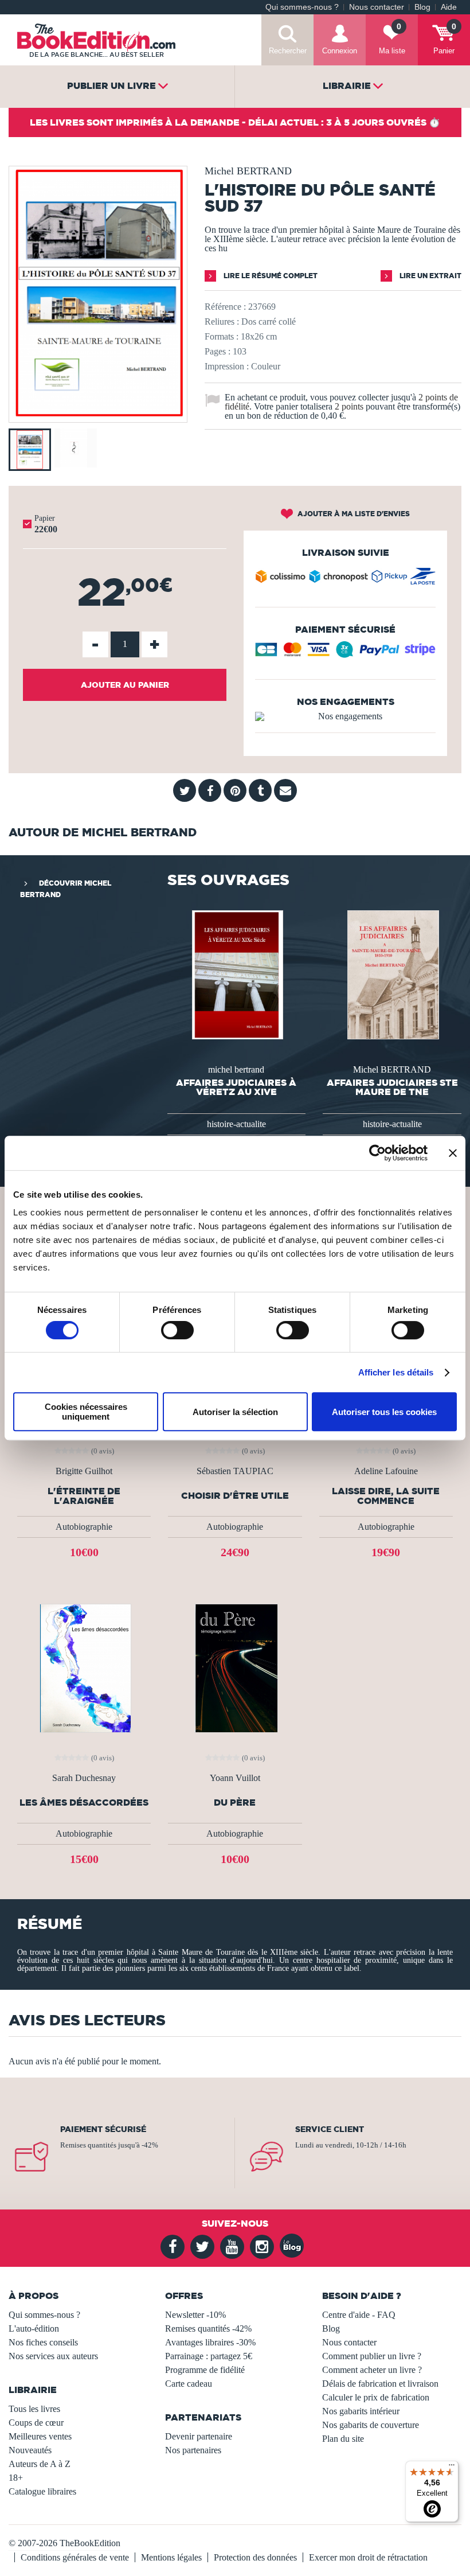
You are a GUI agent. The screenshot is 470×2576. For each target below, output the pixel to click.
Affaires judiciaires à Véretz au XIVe (236, 1087)
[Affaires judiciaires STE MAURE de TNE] (392, 974)
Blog (422, 7)
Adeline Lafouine (386, 1471)
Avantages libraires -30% (210, 2342)
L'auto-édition (34, 2328)
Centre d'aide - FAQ (359, 2315)
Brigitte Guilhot (84, 1471)
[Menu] (452, 2468)
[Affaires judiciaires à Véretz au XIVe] (237, 974)
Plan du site (343, 2439)
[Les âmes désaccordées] (84, 1668)
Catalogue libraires (42, 2491)
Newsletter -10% (195, 2315)
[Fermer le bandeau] (453, 1153)
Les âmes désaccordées (84, 1803)
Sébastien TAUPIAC (235, 1471)
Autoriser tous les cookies (384, 1412)
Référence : (225, 307)
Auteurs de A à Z (40, 2464)
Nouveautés (30, 2450)
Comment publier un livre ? (372, 2356)
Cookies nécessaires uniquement (86, 1412)
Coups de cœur (36, 2423)
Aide (449, 7)
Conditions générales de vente (75, 2557)
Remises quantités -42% (208, 2328)
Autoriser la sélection (235, 1412)
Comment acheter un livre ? (372, 2370)
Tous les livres (34, 2409)
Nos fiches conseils (43, 2342)
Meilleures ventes (40, 2436)
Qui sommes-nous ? (302, 7)
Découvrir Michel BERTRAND (66, 889)
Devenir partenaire (199, 2436)
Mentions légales (171, 2557)
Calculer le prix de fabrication (376, 2397)
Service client (330, 2129)
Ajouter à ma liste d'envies (353, 514)
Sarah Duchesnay (84, 1778)
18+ (16, 2478)
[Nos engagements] (345, 716)
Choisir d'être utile (235, 1496)
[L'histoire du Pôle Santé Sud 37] (98, 414)
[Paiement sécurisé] (345, 654)
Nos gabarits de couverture (371, 2425)
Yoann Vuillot (235, 1778)
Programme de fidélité (205, 2370)
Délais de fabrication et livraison (380, 2384)
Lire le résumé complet (270, 276)
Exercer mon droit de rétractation (368, 2557)
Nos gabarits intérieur (361, 2411)
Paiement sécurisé (103, 2129)
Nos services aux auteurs (53, 2356)
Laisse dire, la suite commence (386, 1496)
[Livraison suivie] (345, 579)
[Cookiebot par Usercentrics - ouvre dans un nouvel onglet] (377, 1153)
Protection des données (255, 2557)
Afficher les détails (396, 1372)
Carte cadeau (189, 2384)
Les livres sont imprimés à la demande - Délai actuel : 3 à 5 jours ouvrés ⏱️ (235, 122)
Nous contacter (377, 7)
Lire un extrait (430, 276)
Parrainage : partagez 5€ (209, 2356)
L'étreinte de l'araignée (84, 1496)
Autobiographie (84, 1527)
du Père (235, 1803)
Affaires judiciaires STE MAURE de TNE (392, 1087)
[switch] (177, 1330)
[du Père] (235, 1668)
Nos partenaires (193, 2450)
